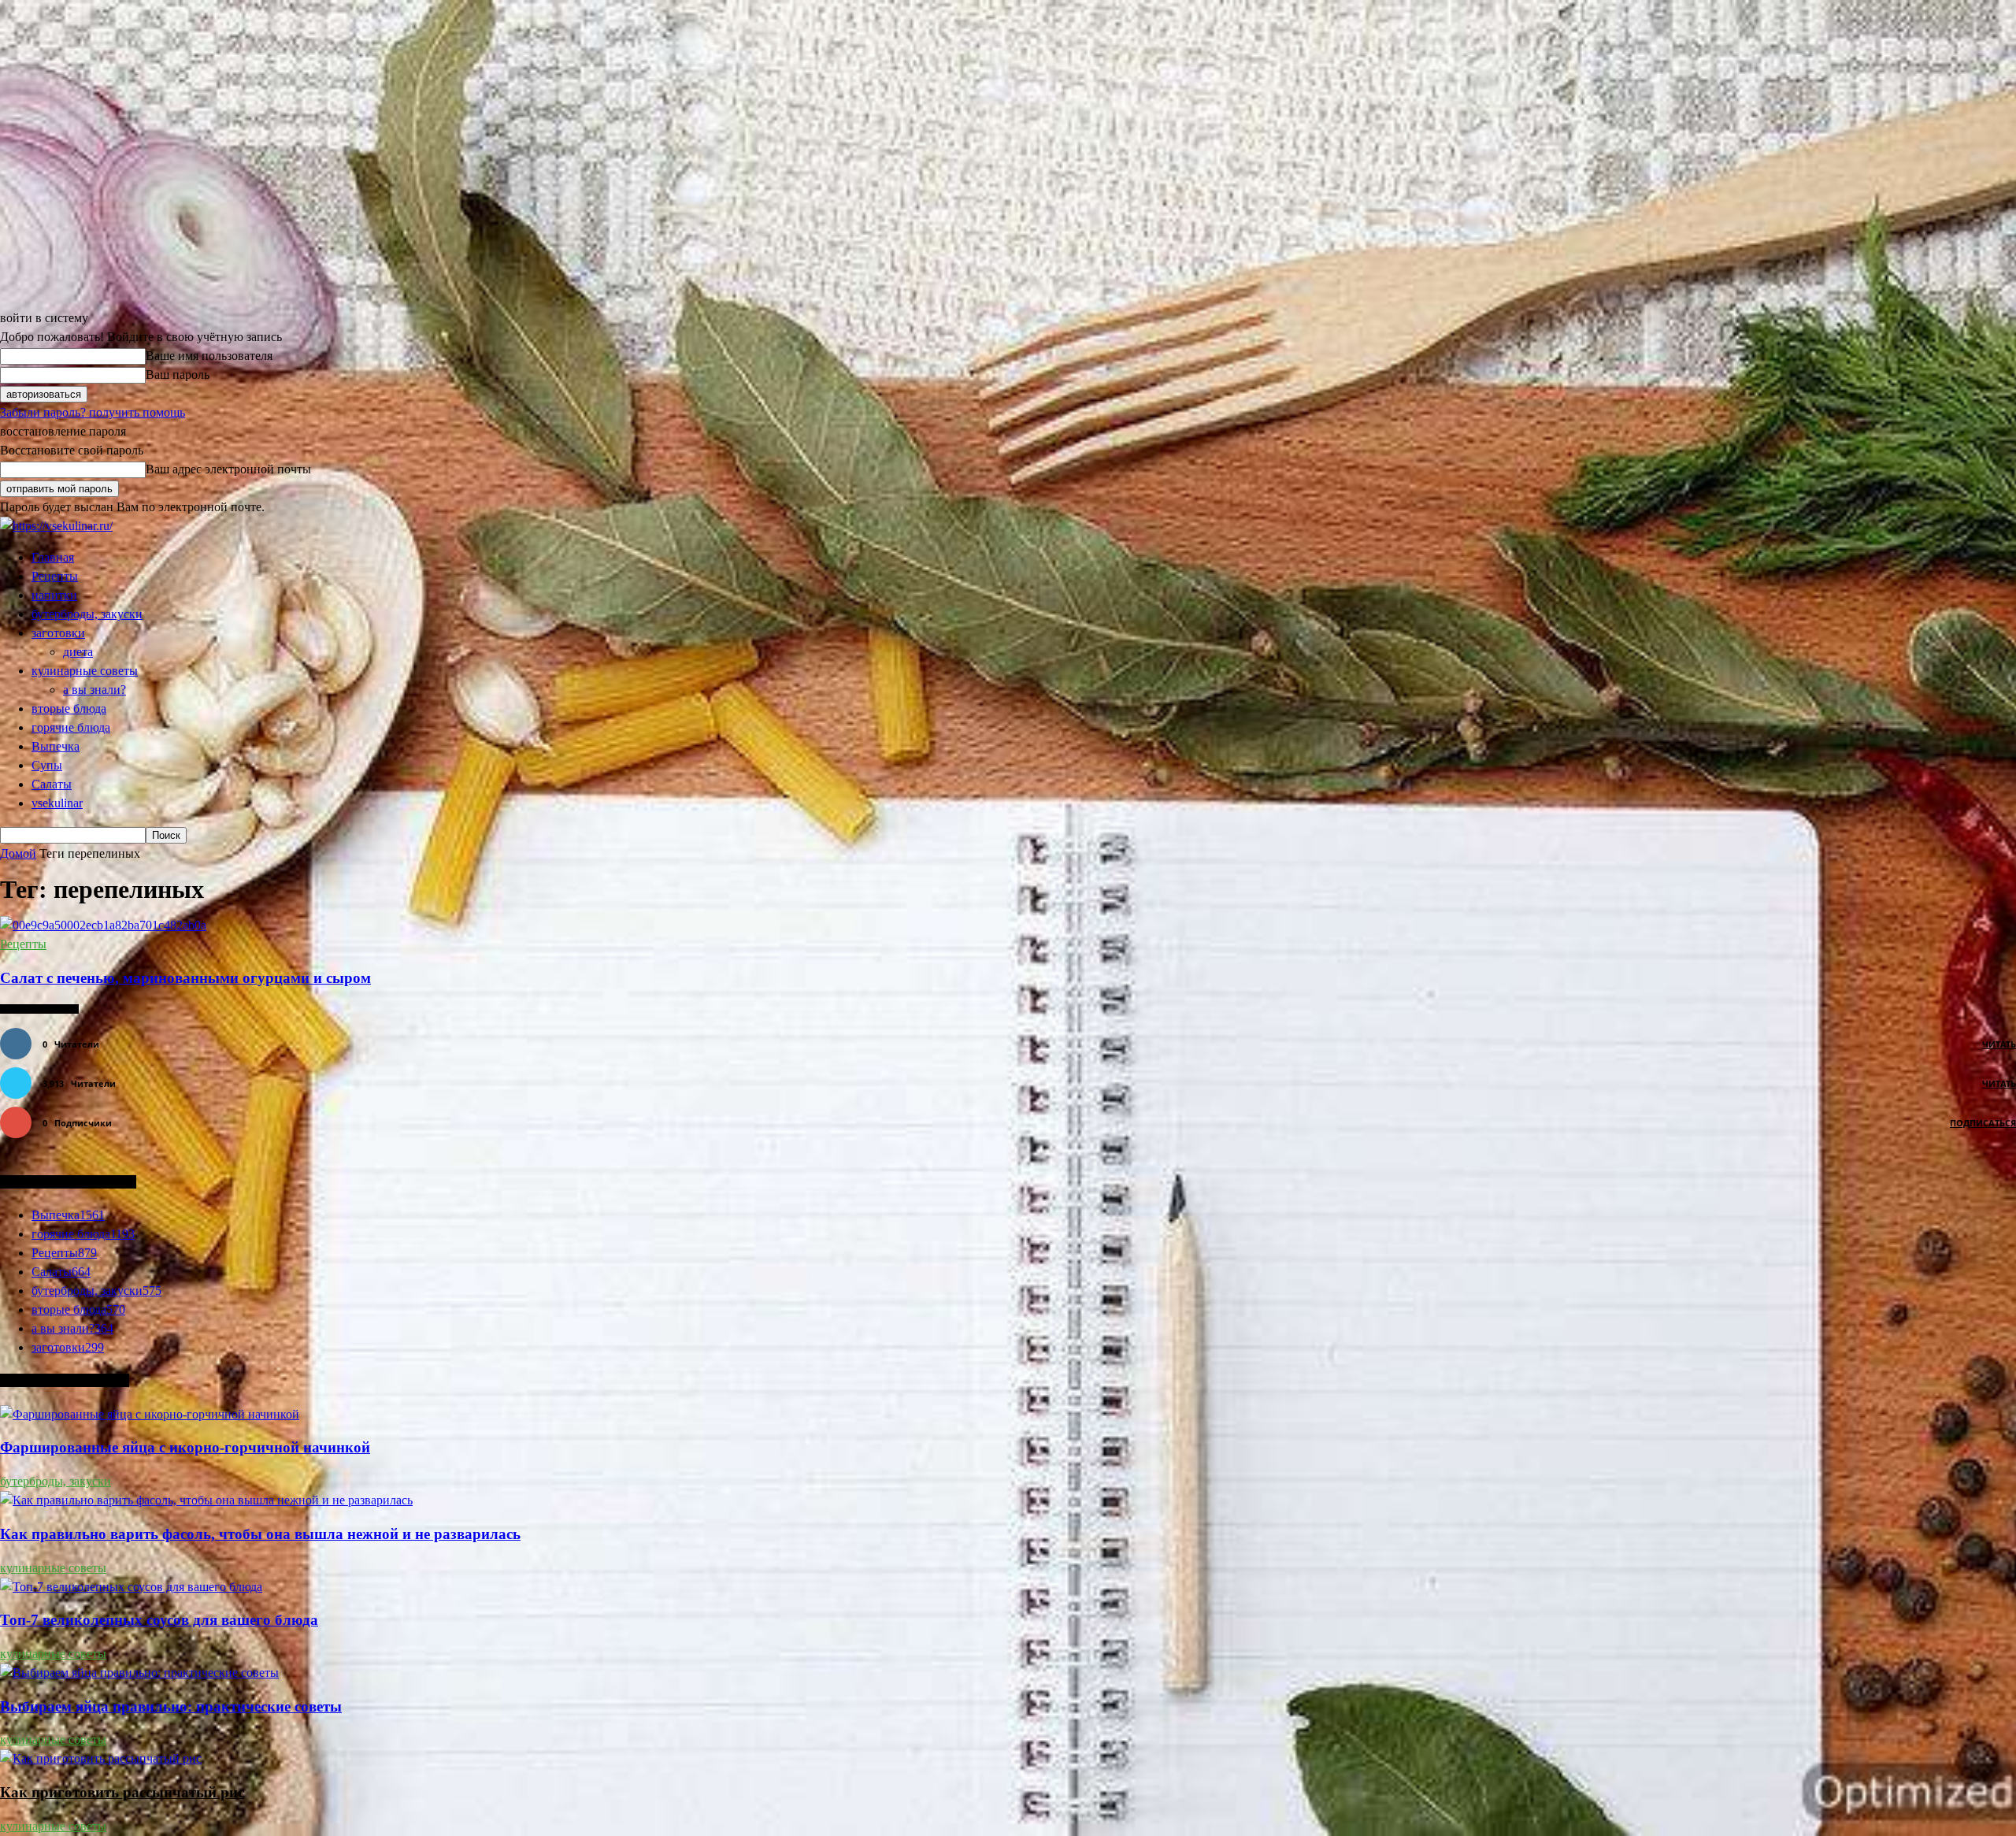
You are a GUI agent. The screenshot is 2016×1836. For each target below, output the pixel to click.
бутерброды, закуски (87, 614)
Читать (1999, 1044)
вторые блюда (69, 708)
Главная (53, 557)
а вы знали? (94, 690)
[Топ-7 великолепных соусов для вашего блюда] (131, 1587)
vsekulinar (57, 803)
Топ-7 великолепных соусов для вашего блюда (159, 1620)
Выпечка (56, 746)
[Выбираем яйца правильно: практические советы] (139, 1673)
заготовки (58, 633)
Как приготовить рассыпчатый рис (122, 1792)
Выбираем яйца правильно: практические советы (171, 1706)
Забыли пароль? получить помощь (93, 412)
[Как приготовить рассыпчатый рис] (101, 1758)
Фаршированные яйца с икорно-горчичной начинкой (185, 1447)
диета (78, 652)
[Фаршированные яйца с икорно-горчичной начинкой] (150, 1414)
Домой (18, 853)
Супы (47, 765)
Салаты (52, 784)
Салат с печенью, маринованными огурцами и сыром (185, 978)
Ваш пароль (178, 375)
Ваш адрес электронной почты (228, 469)
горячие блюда (71, 727)
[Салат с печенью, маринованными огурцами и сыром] (103, 925)
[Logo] (56, 526)
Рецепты (55, 576)
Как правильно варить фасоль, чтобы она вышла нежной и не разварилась (260, 1534)
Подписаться (1983, 1123)
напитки (54, 595)
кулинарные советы (85, 671)
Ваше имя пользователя (209, 356)
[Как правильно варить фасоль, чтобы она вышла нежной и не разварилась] (206, 1500)
